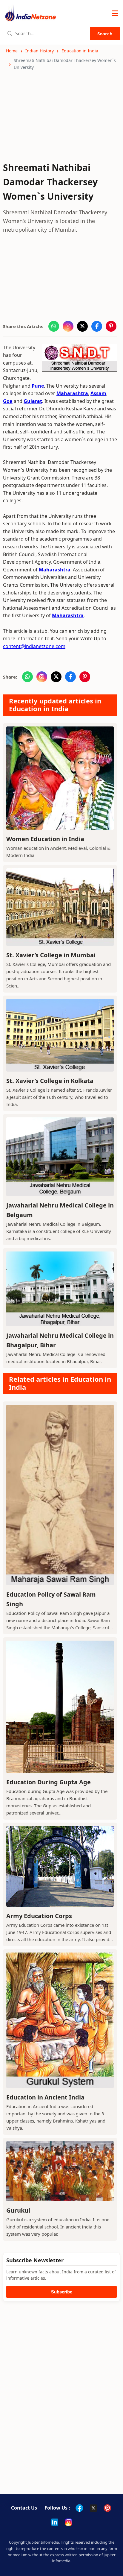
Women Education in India (45, 839)
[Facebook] (79, 2508)
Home (12, 51)
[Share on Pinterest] (111, 326)
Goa (8, 401)
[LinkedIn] (55, 2522)
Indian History (40, 51)
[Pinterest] (107, 2508)
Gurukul (18, 2210)
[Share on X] (82, 326)
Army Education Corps (39, 1916)
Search (105, 34)
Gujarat (33, 401)
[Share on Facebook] (97, 326)
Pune (38, 386)
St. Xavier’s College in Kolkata (50, 1081)
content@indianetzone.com (34, 646)
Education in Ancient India (45, 2097)
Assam (98, 393)
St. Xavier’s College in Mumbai (51, 955)
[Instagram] (69, 2522)
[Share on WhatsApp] (54, 326)
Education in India (80, 51)
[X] (93, 2508)
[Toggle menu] (115, 13)
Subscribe (62, 2292)
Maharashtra (72, 393)
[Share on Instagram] (68, 326)
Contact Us (24, 2508)
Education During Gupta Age (49, 1782)
